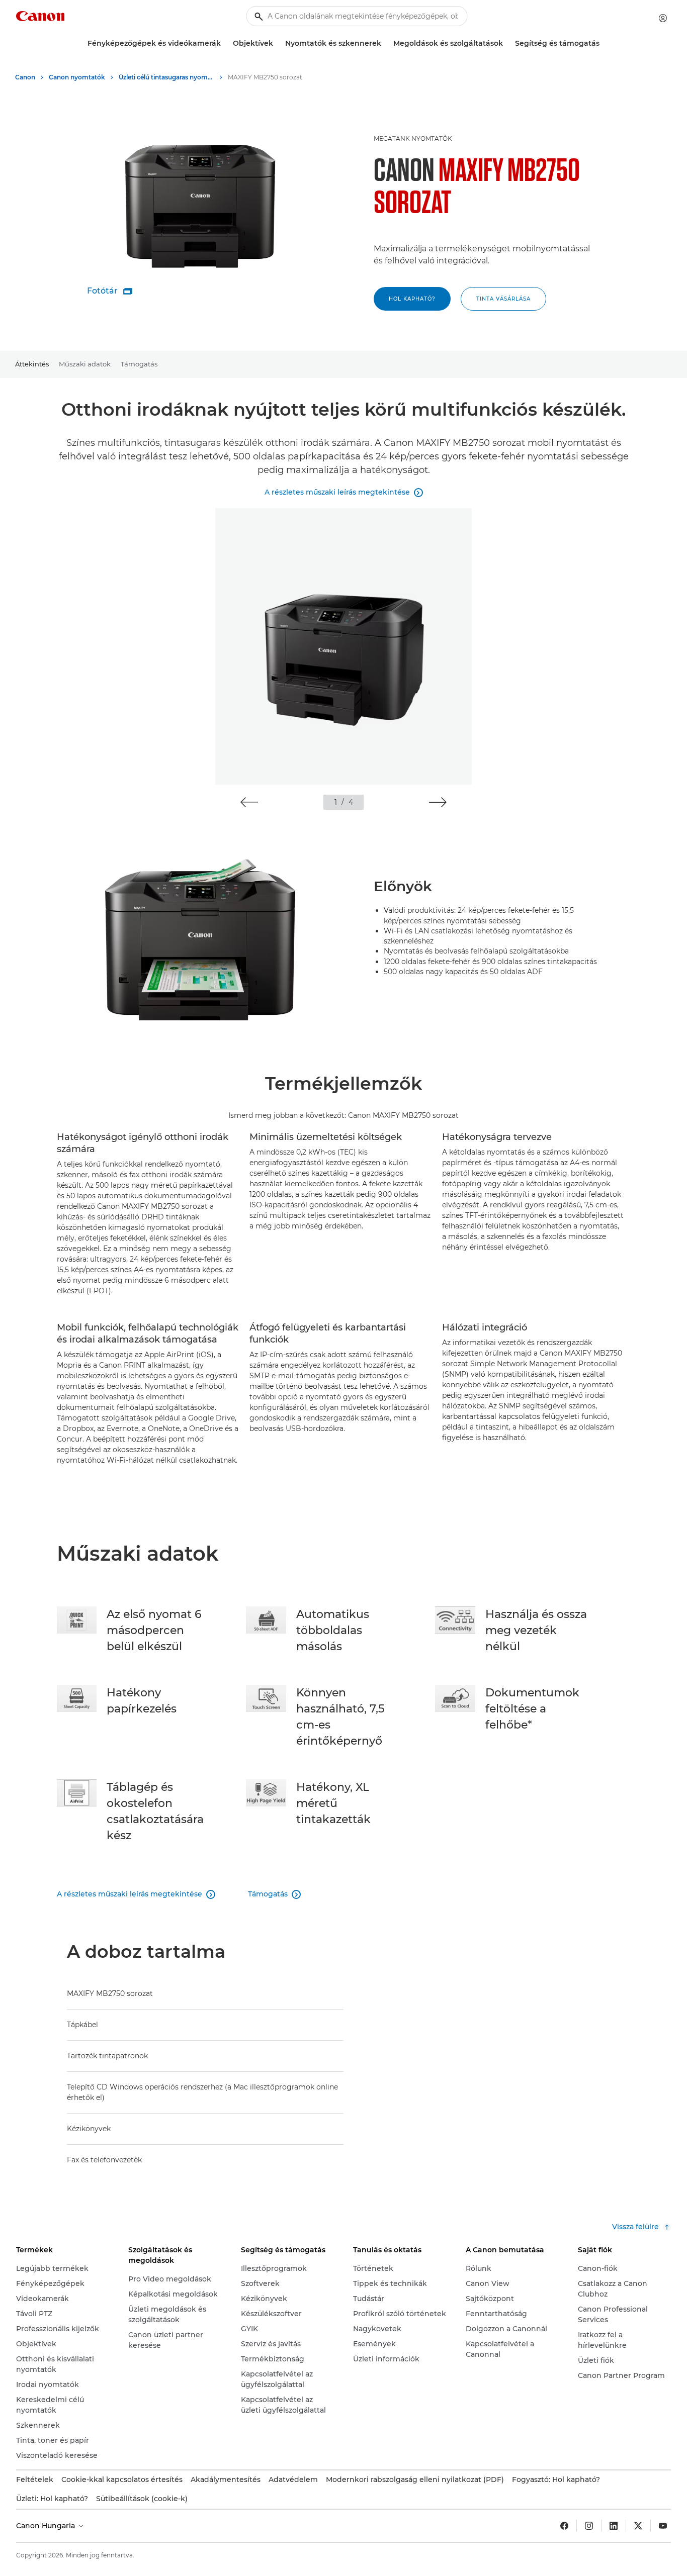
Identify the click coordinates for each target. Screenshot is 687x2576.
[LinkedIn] (614, 2526)
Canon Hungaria (47, 2526)
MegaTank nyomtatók (413, 138)
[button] (249, 802)
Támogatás (139, 364)
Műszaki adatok (85, 364)
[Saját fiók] (663, 18)
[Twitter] (638, 2526)
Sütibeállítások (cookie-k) (142, 2499)
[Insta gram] (589, 2526)
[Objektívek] (277, 43)
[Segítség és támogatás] (604, 43)
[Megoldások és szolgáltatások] (507, 43)
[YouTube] (663, 2526)
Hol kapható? (412, 299)
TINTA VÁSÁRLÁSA (503, 299)
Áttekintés (32, 364)
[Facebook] (564, 2526)
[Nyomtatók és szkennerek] (385, 43)
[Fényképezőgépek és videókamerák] (225, 43)
